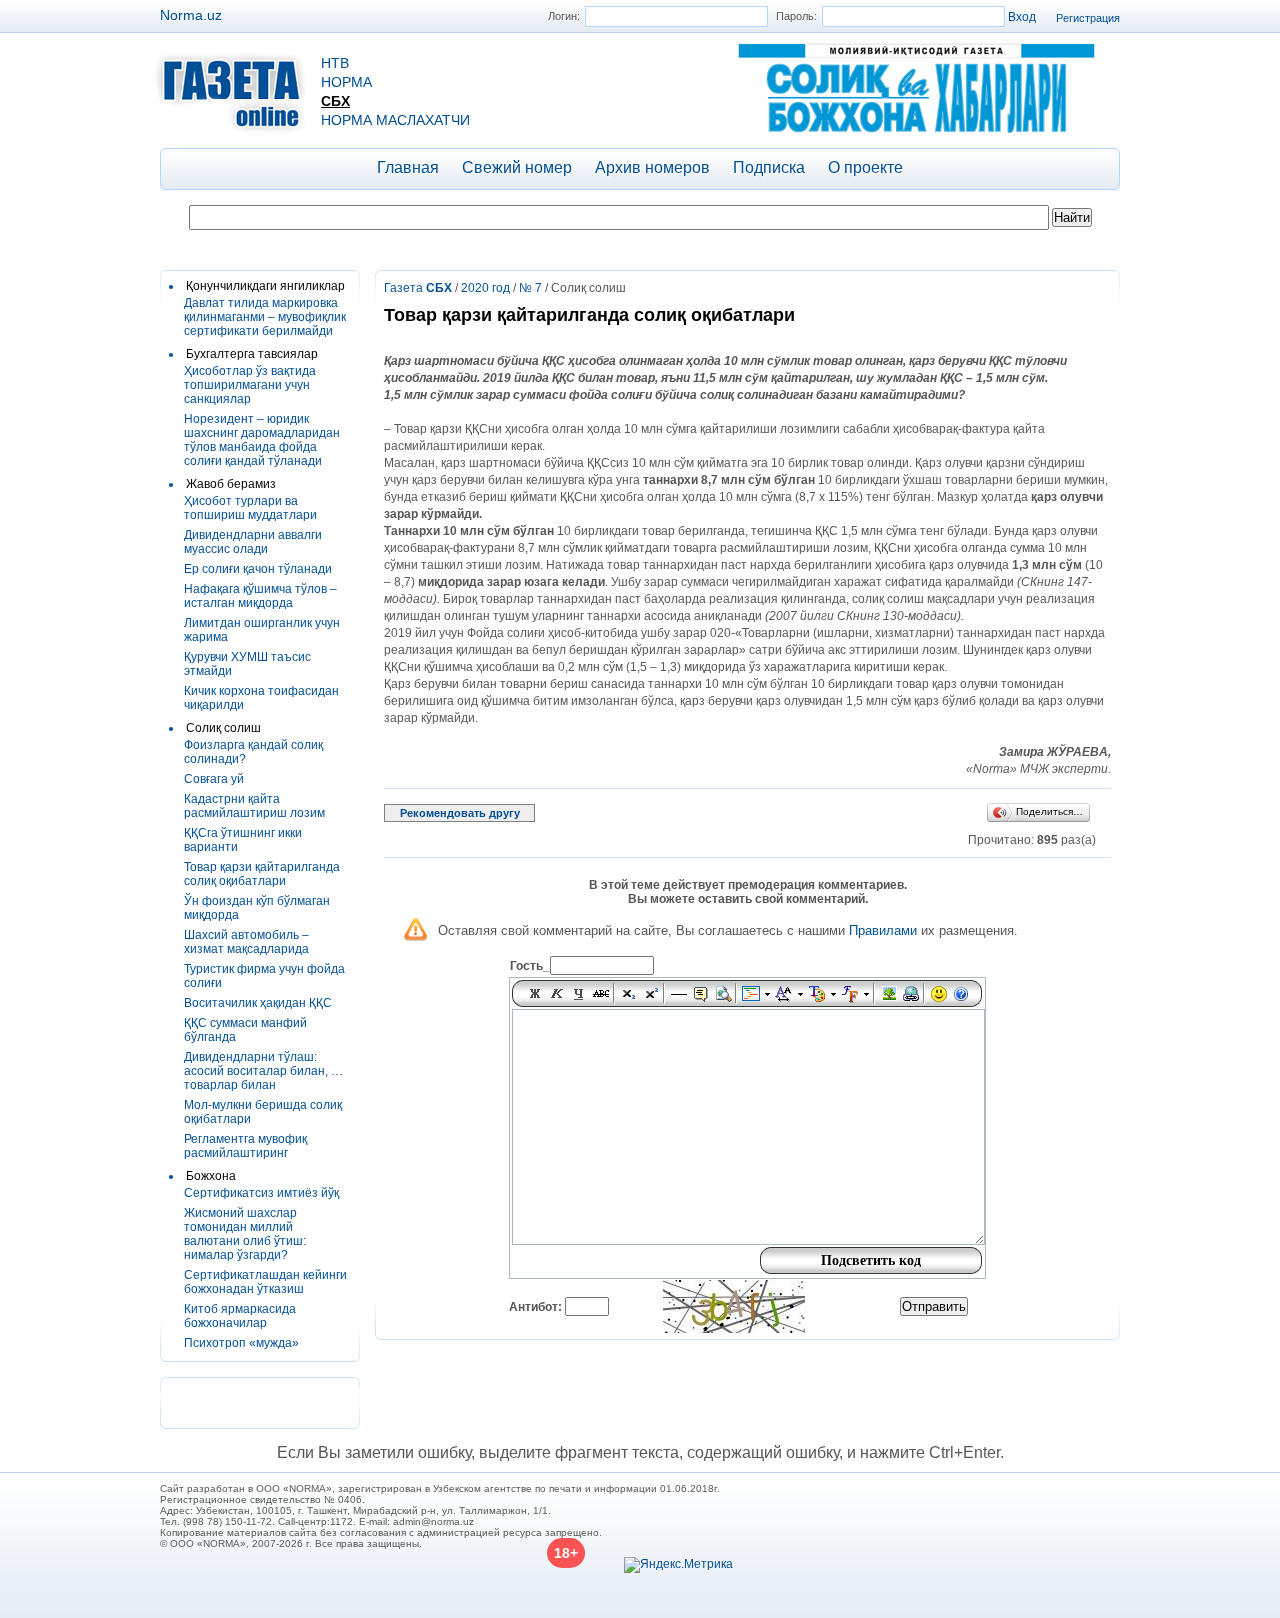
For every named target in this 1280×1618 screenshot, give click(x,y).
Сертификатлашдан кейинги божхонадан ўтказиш (265, 1282)
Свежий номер (517, 167)
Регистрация (1088, 18)
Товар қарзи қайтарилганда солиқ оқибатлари (262, 874)
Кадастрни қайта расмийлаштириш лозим (254, 806)
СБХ (335, 101)
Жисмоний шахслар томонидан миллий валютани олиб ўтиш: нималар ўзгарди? (245, 1234)
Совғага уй (214, 779)
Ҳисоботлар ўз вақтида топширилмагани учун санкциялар (250, 385)
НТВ (335, 63)
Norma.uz (191, 15)
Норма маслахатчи (395, 120)
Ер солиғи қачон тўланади (258, 569)
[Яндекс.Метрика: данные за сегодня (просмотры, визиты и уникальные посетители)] (678, 1565)
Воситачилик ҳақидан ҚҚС (258, 1003)
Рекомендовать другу (460, 813)
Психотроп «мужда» (241, 1343)
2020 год (485, 288)
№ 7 (530, 288)
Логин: (564, 16)
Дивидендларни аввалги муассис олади (253, 542)
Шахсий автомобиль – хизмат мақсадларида (246, 942)
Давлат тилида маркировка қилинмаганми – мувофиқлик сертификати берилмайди (265, 317)
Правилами (883, 930)
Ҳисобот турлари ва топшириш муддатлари (250, 508)
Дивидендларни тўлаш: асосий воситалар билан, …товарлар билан (263, 1071)
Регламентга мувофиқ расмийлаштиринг (245, 1146)
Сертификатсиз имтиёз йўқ (261, 1193)
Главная (408, 167)
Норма (346, 82)
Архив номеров (652, 167)
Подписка (769, 167)
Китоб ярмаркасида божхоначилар (240, 1316)
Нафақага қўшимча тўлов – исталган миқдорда (260, 596)
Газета (418, 288)
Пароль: (796, 16)
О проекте (865, 167)
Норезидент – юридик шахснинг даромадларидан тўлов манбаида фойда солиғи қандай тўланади (262, 440)
